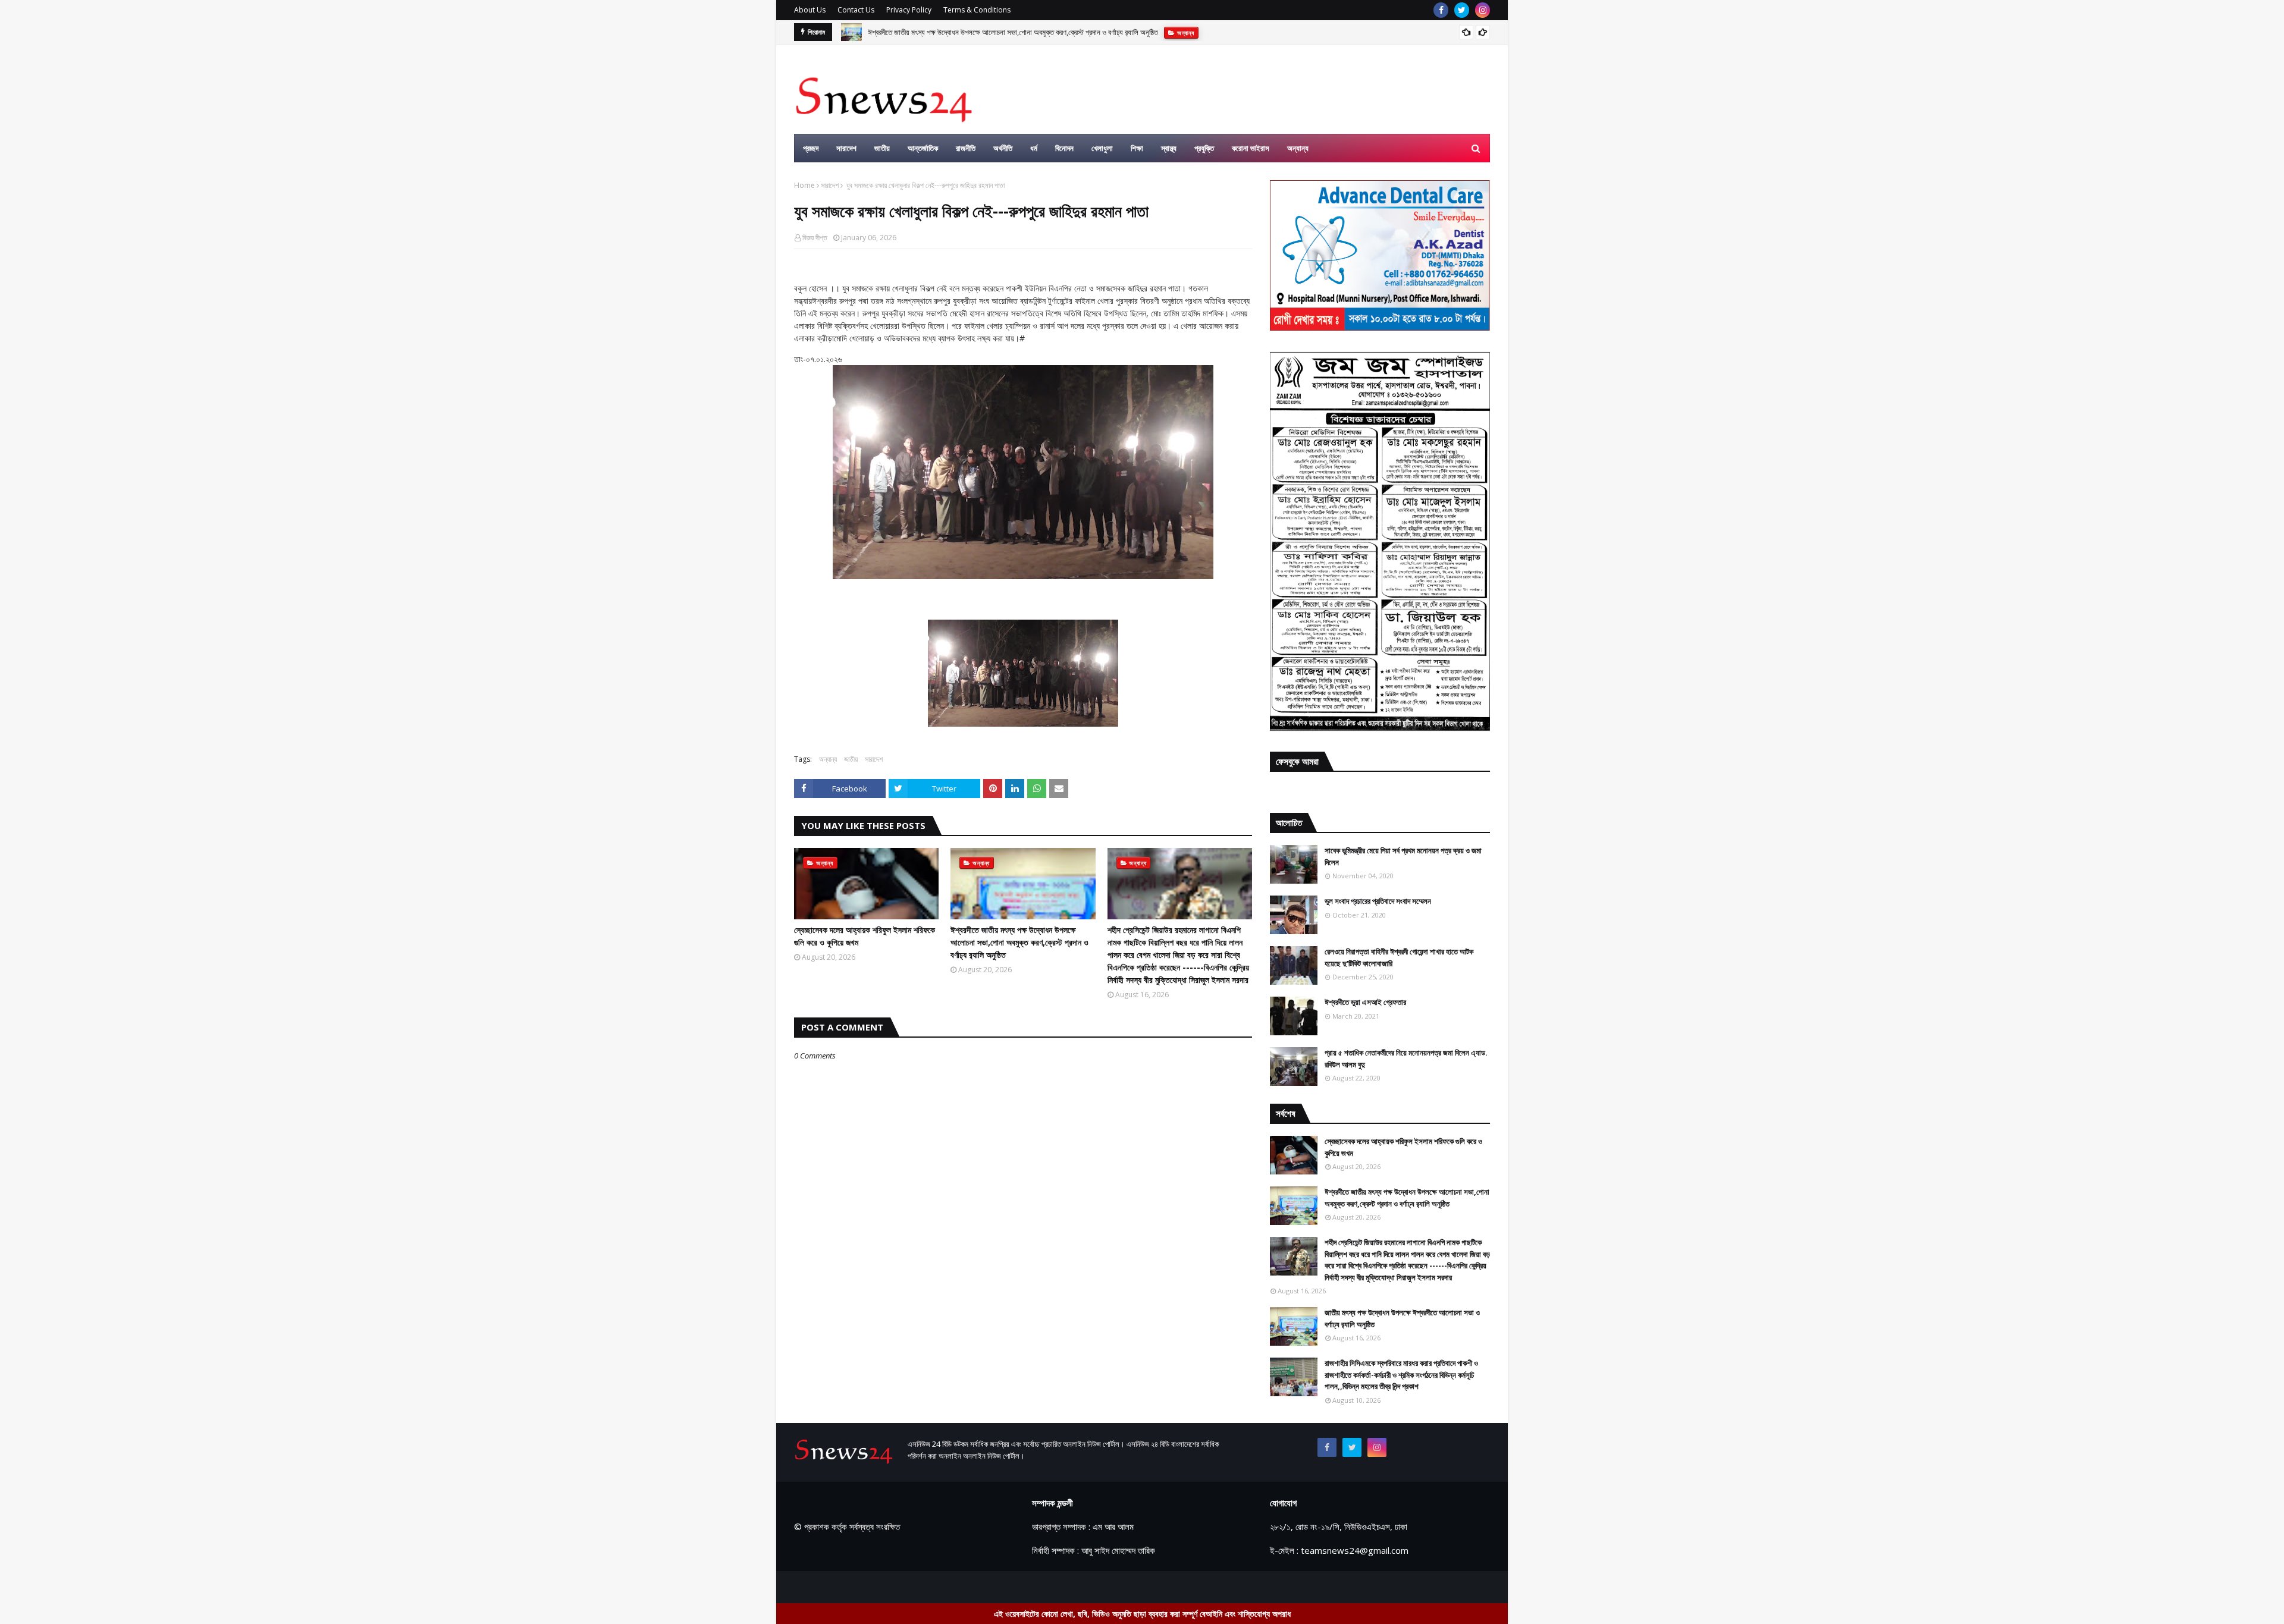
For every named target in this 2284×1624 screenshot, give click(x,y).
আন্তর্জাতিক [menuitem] (923, 148)
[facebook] (1441, 10)
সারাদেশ (830, 185)
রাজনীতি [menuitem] (966, 148)
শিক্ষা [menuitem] (1137, 148)
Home (804, 185)
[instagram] (1483, 10)
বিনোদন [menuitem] (1064, 148)
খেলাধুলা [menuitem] (1102, 148)
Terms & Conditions (977, 10)
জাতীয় (851, 759)
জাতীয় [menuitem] (882, 148)
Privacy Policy (909, 10)
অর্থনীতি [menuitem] (1003, 148)
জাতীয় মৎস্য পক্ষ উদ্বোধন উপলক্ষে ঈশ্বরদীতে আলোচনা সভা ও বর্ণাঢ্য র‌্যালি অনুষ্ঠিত (1402, 1318)
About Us (810, 10)
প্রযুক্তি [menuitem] (1204, 148)
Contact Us (856, 10)
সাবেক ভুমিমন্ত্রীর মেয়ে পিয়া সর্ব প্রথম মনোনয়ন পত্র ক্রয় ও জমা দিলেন (1403, 856)
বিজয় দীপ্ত (815, 238)
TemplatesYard (884, 1587)
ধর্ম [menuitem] (1034, 148)
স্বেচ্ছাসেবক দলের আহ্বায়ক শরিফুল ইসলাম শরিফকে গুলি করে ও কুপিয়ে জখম (865, 936)
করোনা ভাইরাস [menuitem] (1251, 148)
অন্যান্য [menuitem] (1298, 148)
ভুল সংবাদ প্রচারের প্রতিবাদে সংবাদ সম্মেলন (1378, 901)
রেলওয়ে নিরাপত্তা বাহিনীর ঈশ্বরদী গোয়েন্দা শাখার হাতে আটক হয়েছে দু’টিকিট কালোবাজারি (1399, 957)
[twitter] (1462, 10)
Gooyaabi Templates (1003, 1587)
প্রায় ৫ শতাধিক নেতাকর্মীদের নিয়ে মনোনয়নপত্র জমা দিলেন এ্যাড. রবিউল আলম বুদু (1406, 1058)
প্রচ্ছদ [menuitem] (811, 148)
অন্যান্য (828, 759)
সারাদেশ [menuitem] (846, 148)
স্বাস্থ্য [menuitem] (1169, 148)
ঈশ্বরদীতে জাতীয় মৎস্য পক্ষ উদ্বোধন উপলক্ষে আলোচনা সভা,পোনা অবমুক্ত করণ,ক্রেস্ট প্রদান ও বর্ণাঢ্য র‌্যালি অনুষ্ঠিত (1019, 942)
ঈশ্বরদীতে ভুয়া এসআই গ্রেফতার (1365, 1002)
